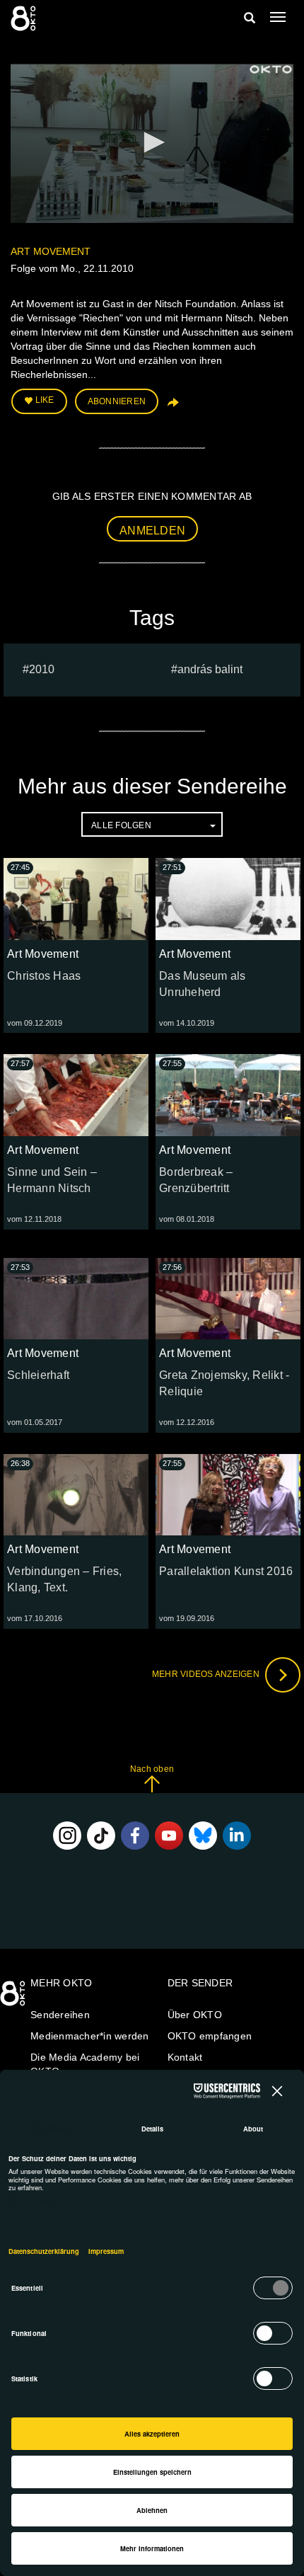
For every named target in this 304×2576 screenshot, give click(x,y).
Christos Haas (44, 976)
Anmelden (152, 531)
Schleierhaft (38, 1375)
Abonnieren (117, 401)
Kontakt (185, 2057)
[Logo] (271, 69)
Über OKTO (195, 2015)
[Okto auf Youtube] (169, 1836)
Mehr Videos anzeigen (207, 1674)
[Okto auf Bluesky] (203, 1836)
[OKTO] (25, 18)
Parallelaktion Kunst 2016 (226, 1571)
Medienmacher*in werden (90, 2036)
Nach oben (152, 1769)
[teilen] (172, 407)
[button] (152, 142)
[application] (152, 143)
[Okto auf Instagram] (67, 1836)
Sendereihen (60, 2015)
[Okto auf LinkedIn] (237, 1836)
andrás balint (210, 669)
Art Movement (51, 251)
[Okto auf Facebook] (135, 1836)
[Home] (14, 1998)
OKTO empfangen (210, 2036)
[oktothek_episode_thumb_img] (76, 899)
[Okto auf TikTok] (101, 1836)
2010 (42, 669)
